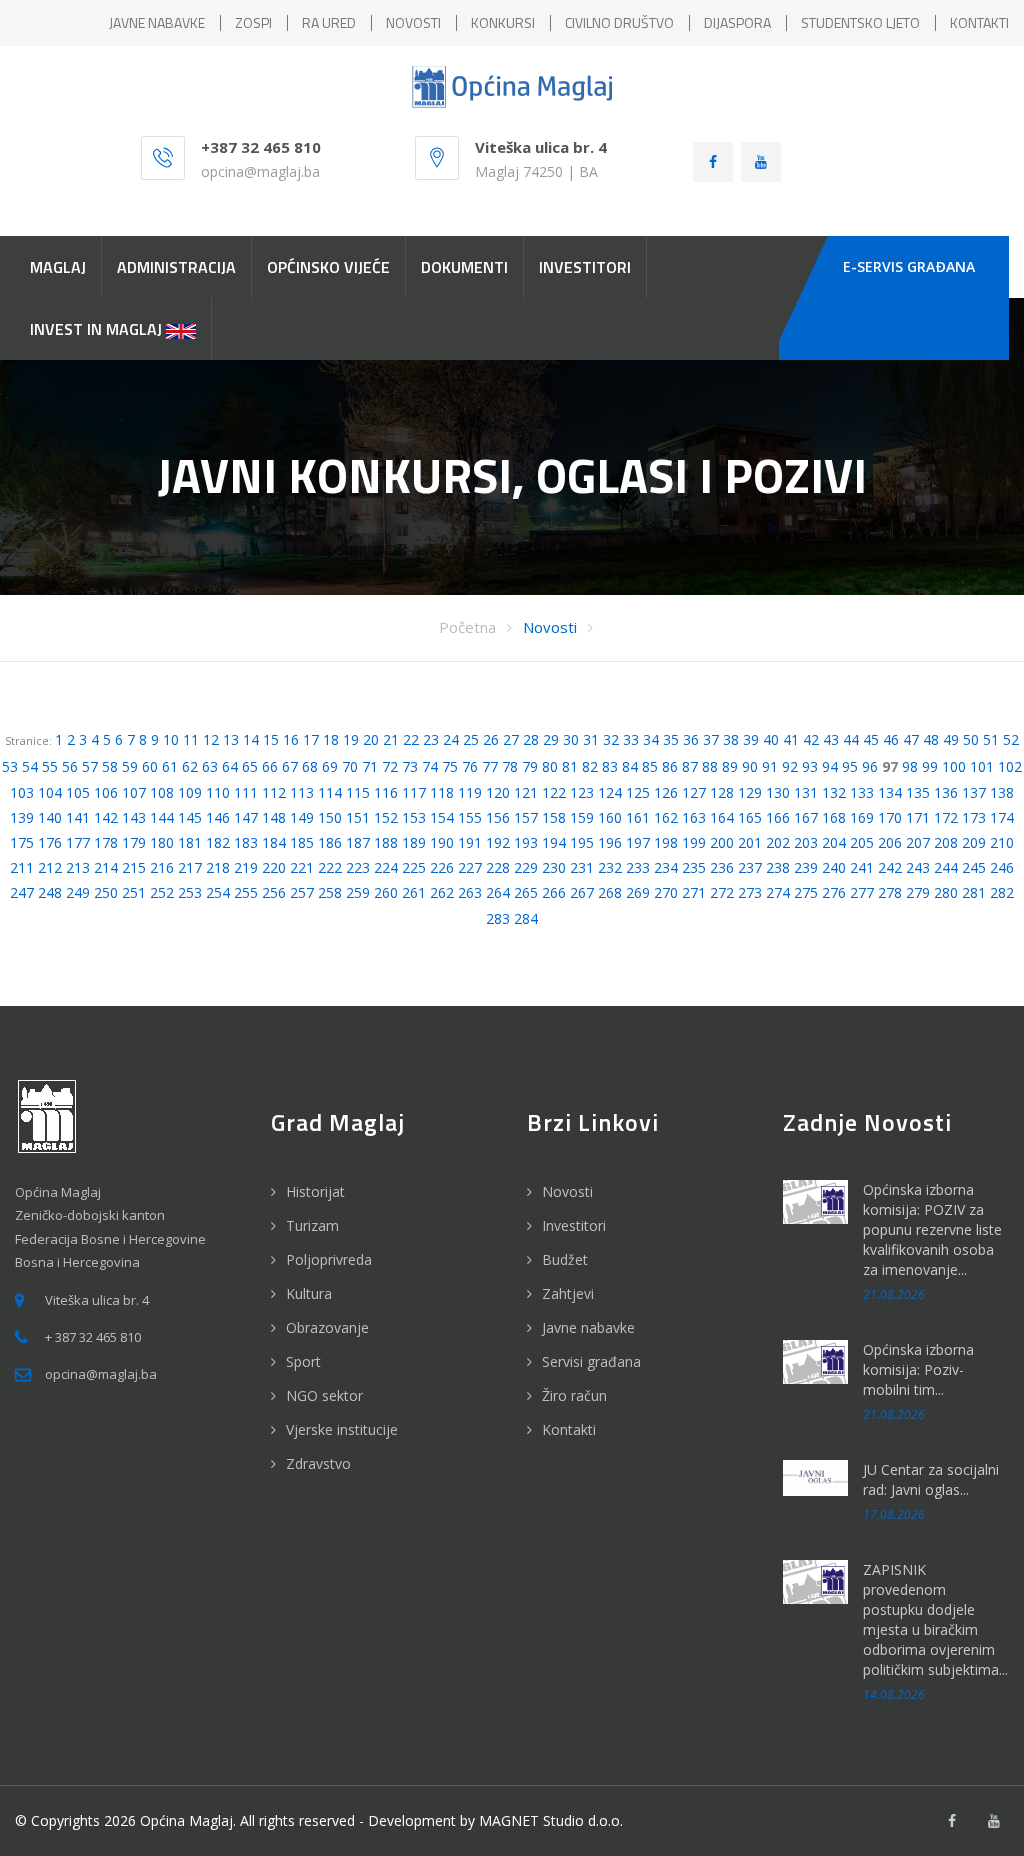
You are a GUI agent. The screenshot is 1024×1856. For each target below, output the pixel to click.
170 (890, 817)
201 (750, 842)
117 (414, 792)
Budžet (565, 1259)
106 (106, 792)
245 (974, 867)
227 (470, 867)
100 (954, 766)
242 (890, 867)
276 (834, 892)
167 (806, 817)
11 (191, 739)
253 (190, 892)
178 (106, 842)
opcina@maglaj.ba (260, 171)
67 (290, 766)
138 (1002, 792)
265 (526, 892)
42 (811, 739)
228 (498, 867)
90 (750, 766)
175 (22, 842)
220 (274, 867)
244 (946, 867)
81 (570, 766)
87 (690, 766)
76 (470, 766)
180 (162, 842)
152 (386, 817)
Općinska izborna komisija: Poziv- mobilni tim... (918, 1369)
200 (722, 842)
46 (891, 739)
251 (134, 892)
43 (831, 739)
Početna (467, 627)
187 (358, 842)
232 (610, 867)
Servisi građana (591, 1361)
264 (498, 892)
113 (302, 792)
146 (218, 817)
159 (582, 817)
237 (750, 867)
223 (358, 867)
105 (78, 792)
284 (526, 918)
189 (414, 842)
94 (830, 766)
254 (218, 892)
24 (451, 739)
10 (171, 739)
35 (671, 739)
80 (550, 766)
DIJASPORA (737, 22)
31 (591, 739)
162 (666, 817)
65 (250, 766)
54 (30, 766)
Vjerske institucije (342, 1429)
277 (862, 892)
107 (134, 792)
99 (930, 766)
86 (670, 766)
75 (450, 766)
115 (358, 792)
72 (390, 766)
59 (130, 766)
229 (526, 867)
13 (231, 739)
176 (50, 842)
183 (246, 842)
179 (134, 842)
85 (650, 766)
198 (666, 842)
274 (778, 892)
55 (50, 766)
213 (78, 867)
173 (974, 817)
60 (150, 766)
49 (951, 739)
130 (778, 792)
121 (526, 792)
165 (750, 817)
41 (791, 739)
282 (1002, 892)
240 (834, 867)
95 (850, 766)
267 (582, 892)
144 (162, 817)
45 (871, 739)
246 (1002, 867)
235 (694, 867)
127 (694, 792)
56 (70, 766)
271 (694, 892)
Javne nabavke (588, 1327)
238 (778, 867)
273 (750, 892)
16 (291, 739)
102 (1010, 766)
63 (210, 766)
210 (1002, 842)
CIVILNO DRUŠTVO (619, 22)
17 (311, 739)
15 (271, 739)
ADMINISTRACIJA (176, 267)
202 (778, 842)
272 (722, 892)
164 (722, 817)
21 (391, 739)
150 (330, 817)
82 (590, 766)
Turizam (312, 1225)
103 (22, 792)
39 (751, 739)
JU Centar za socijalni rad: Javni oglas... (931, 1479)
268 (610, 892)
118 (442, 792)
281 (974, 892)
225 (414, 867)
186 (330, 842)
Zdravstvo (318, 1463)
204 (834, 842)
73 (410, 766)
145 (190, 817)
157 (526, 817)
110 (218, 792)
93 (810, 766)
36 (691, 739)
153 (414, 817)
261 (414, 892)
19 (351, 739)
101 (982, 766)
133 (862, 792)
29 (551, 739)
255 (246, 892)
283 (498, 918)
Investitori (574, 1225)
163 (694, 817)
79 (530, 766)
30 (571, 739)
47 (911, 739)
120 (498, 792)
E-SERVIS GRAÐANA (909, 266)
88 (710, 766)
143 (134, 817)
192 (498, 842)
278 (890, 892)
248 (50, 892)
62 (190, 766)
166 (778, 817)
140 (50, 817)
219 (246, 867)
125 (638, 792)
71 (370, 766)
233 (638, 867)
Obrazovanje (327, 1327)
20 (371, 739)
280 (946, 892)
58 (110, 766)
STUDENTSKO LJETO (860, 22)
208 (946, 842)
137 (974, 792)
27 (511, 739)
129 (750, 792)
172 (946, 817)
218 (218, 867)
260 (386, 892)
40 (771, 739)
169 (862, 817)
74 (430, 766)
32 (611, 739)
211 (22, 867)
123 (582, 792)
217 (190, 867)
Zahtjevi (568, 1293)
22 (411, 739)
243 (918, 867)
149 (302, 817)
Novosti (550, 627)
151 (358, 817)
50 (971, 739)
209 (974, 842)
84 (630, 766)
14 (251, 739)
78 (510, 766)
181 (190, 842)
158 (554, 817)
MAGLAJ (58, 267)
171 (918, 817)
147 (246, 817)
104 (50, 792)
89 (730, 766)
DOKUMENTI (464, 267)
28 (531, 739)
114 (330, 792)
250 (106, 892)
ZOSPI (253, 22)
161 (638, 817)
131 (806, 792)
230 (554, 867)
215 (134, 867)
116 (386, 792)
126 (666, 792)
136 (946, 792)
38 (731, 739)
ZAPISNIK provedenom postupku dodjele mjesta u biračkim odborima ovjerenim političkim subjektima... (935, 1619)
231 (582, 867)
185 (302, 842)
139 (22, 817)
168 (834, 817)
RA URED (329, 22)
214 (106, 867)
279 (918, 892)
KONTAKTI (979, 22)
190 (442, 842)
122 (554, 792)
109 (190, 792)
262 (442, 892)
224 (386, 867)
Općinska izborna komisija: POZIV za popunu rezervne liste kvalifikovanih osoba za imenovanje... (932, 1229)
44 (851, 739)
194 (554, 842)
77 (490, 766)
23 (431, 739)
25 (471, 739)
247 (22, 892)
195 (582, 842)
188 (386, 842)
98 (910, 766)
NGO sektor (324, 1395)
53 (10, 766)
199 (694, 842)
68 (310, 766)
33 (631, 739)
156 (498, 817)
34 (651, 739)
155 (470, 817)
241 (862, 867)
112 (274, 792)
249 (78, 892)
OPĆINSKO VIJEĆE (328, 267)
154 (442, 817)
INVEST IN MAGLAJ (98, 329)
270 (666, 892)
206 (890, 842)
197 (638, 842)
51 (991, 739)
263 (470, 892)
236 (722, 867)
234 (666, 867)
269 (638, 892)
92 (790, 766)
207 (918, 842)
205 (862, 842)
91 (770, 766)
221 (302, 867)
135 (918, 792)
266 (554, 892)
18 (331, 739)
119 (470, 792)
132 (834, 792)
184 (274, 842)
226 (442, 867)
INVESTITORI (585, 267)
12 (211, 739)
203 (806, 842)
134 (890, 792)
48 (931, 739)
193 (526, 842)
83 (610, 766)
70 (350, 766)
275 (806, 892)
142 (106, 817)
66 (270, 766)
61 (170, 766)
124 (610, 792)
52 (1011, 739)
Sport (303, 1361)
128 (722, 792)
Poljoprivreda (329, 1259)
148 (274, 817)
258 (330, 892)
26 (491, 739)
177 (78, 842)
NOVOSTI (413, 22)
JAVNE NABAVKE (157, 22)
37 (711, 739)
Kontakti (569, 1429)
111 (246, 792)
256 (274, 892)
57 (90, 766)
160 (610, 817)
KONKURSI (503, 22)
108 (162, 792)
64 (230, 766)
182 (218, 842)
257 (302, 892)
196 (610, 842)
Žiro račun (574, 1395)
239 (806, 867)
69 (330, 766)
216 (162, 867)
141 (78, 817)
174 (1002, 817)
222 (330, 867)
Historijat (315, 1191)
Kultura (309, 1293)
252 (162, 892)
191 (470, 842)
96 (870, 766)
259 (358, 892)
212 (50, 867)
